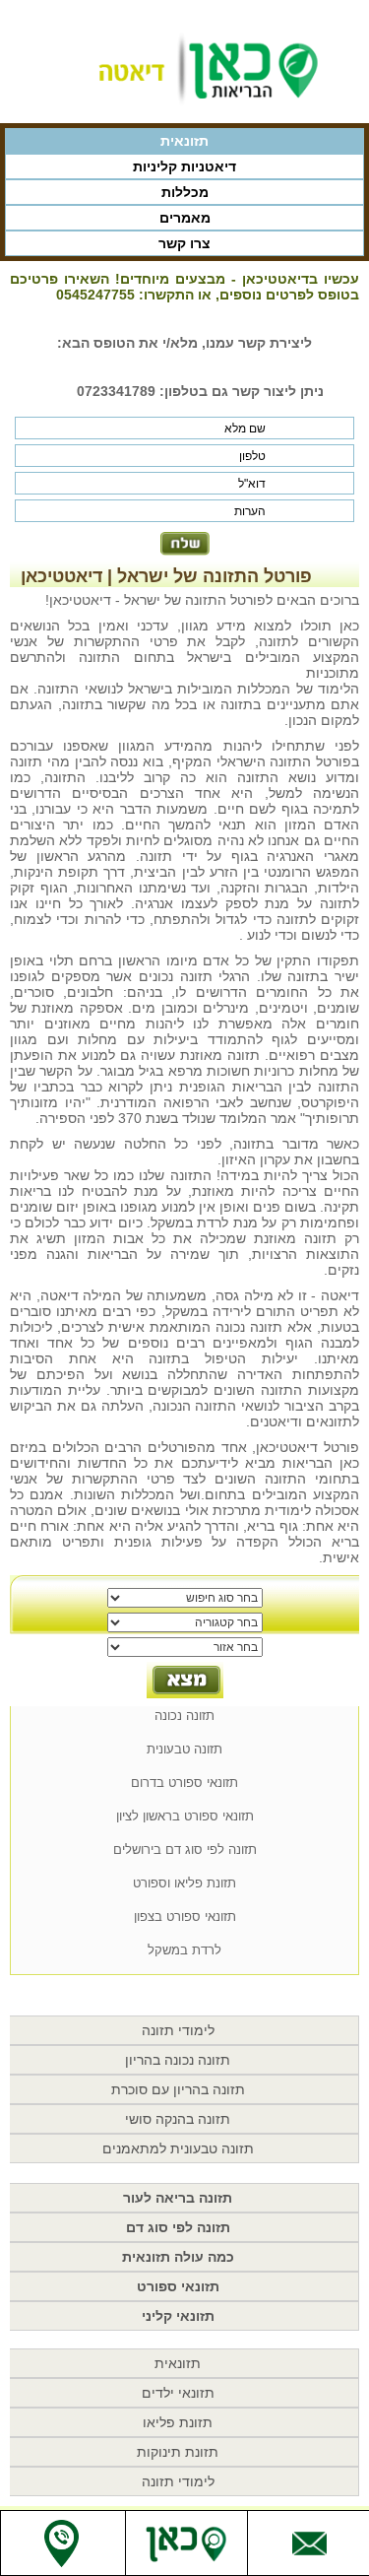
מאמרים (185, 218)
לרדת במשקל (184, 1950)
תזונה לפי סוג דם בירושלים (185, 1849)
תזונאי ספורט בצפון (185, 1916)
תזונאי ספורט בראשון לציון (185, 1816)
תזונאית (184, 141)
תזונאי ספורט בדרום (184, 1783)
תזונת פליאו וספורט (184, 1883)
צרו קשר (184, 243)
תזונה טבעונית (184, 1749)
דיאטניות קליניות (184, 166)
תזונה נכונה (184, 1716)
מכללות (185, 192)
